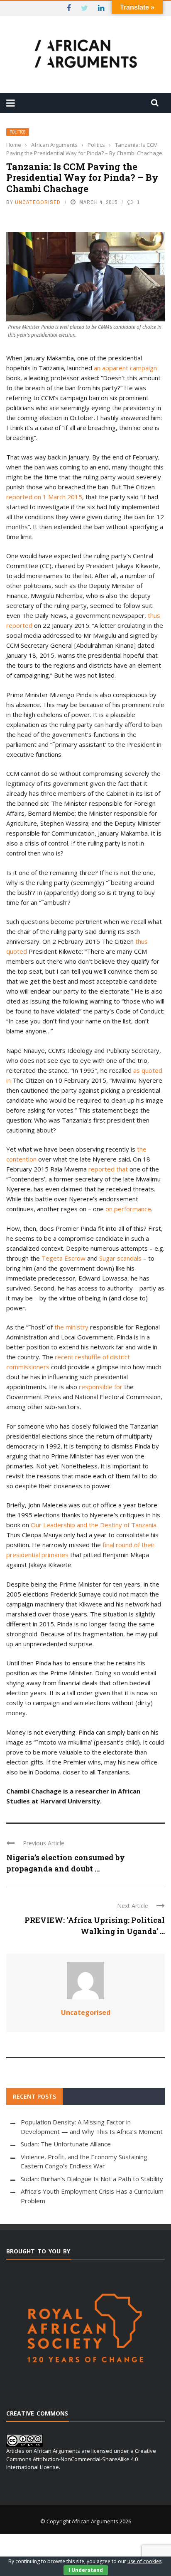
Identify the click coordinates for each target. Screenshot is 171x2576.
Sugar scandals (120, 1258)
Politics (18, 132)
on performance (128, 1209)
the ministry (71, 1327)
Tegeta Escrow (64, 1258)
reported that (108, 1169)
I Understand (86, 2570)
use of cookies (144, 2561)
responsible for (101, 1387)
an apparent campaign (125, 368)
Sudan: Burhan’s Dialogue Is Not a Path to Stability (92, 2179)
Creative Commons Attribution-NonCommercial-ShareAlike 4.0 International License (81, 2459)
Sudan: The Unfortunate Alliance (66, 2144)
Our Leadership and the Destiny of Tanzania (94, 1525)
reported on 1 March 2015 (44, 497)
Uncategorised (38, 202)
